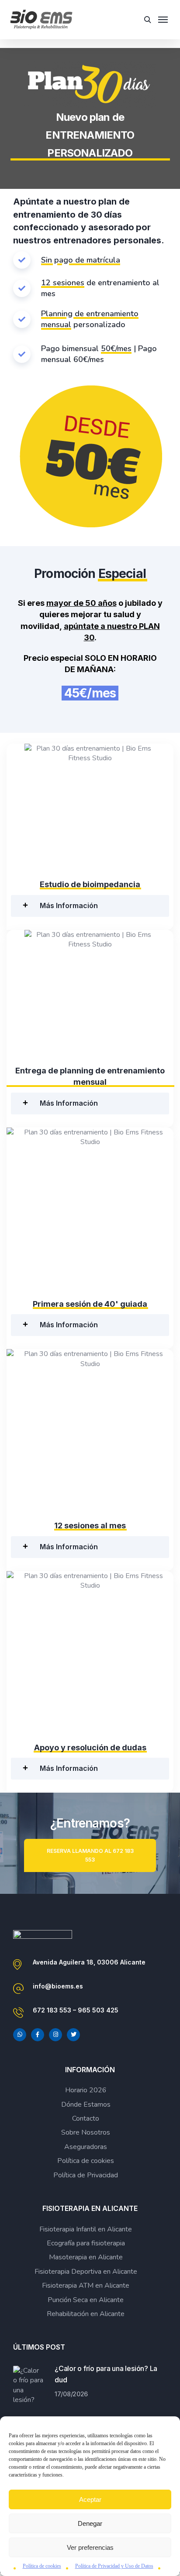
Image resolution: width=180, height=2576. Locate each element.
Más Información (69, 905)
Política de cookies (42, 2566)
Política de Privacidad (86, 2175)
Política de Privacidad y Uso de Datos (114, 2566)
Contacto (86, 2118)
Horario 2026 (86, 2090)
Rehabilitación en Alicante (86, 2314)
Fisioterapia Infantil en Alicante (86, 2229)
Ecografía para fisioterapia (86, 2243)
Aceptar (90, 2499)
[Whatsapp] (20, 2035)
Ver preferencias (90, 2547)
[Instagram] (55, 2035)
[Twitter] (73, 2035)
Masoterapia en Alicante (86, 2257)
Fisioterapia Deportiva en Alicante (86, 2272)
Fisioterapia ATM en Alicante (86, 2286)
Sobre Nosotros (86, 2132)
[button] (90, 906)
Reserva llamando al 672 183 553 (90, 1855)
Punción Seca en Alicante (86, 2300)
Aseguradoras (86, 2147)
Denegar (90, 2523)
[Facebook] (38, 2035)
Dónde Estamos (86, 2105)
